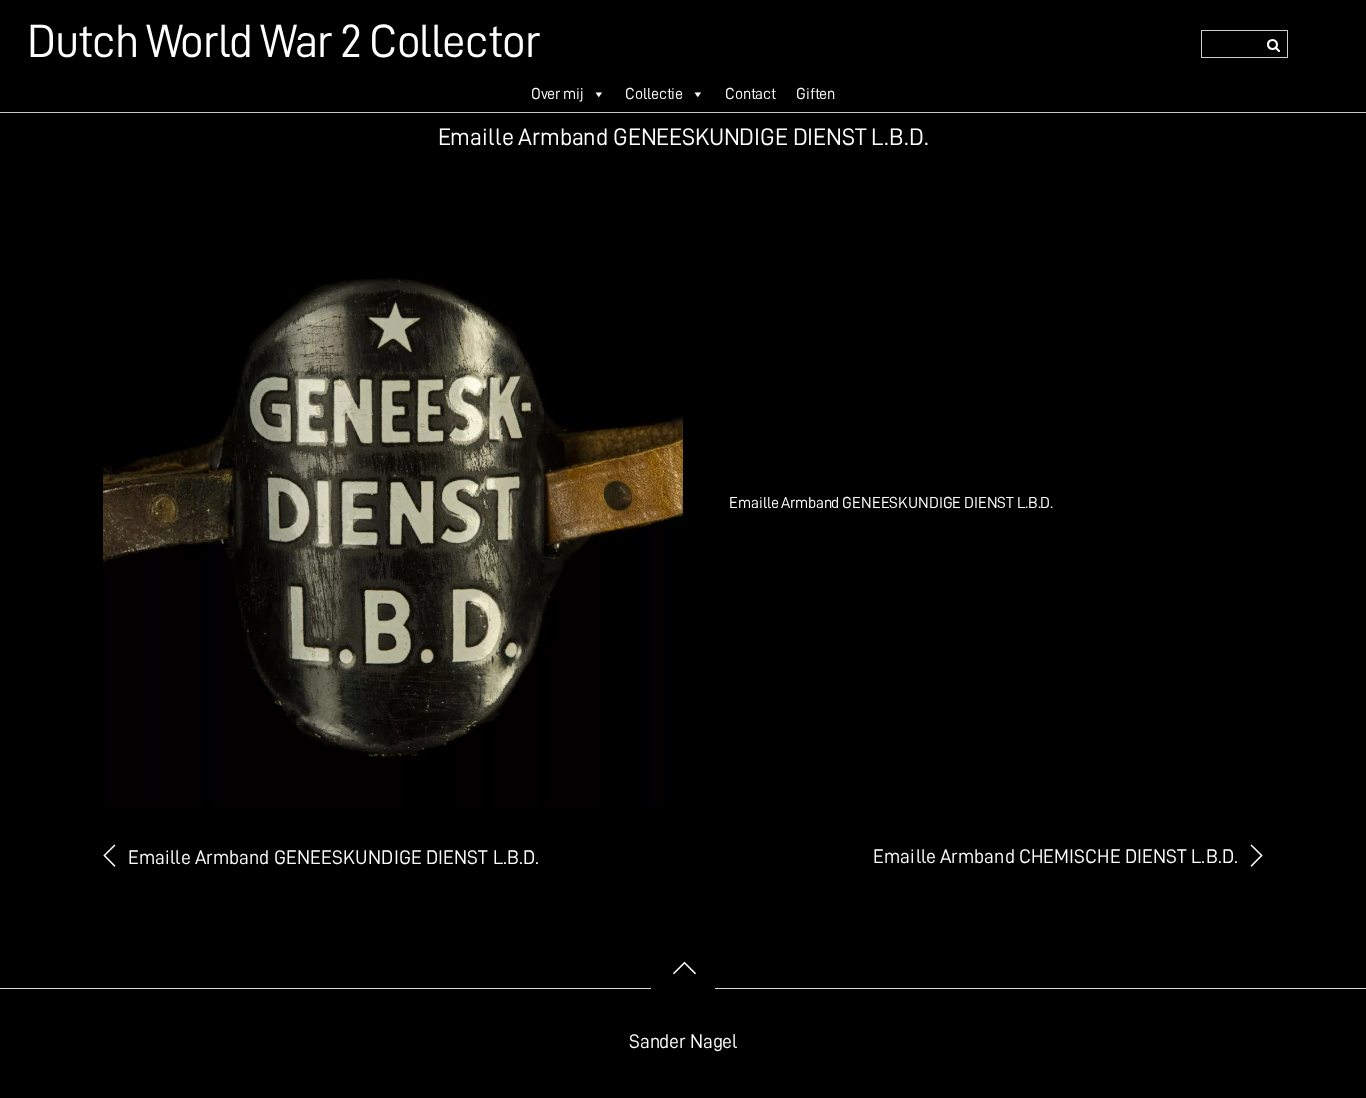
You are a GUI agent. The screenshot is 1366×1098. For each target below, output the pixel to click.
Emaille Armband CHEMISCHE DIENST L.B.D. (1055, 856)
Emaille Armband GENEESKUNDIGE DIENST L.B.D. (333, 857)
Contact (750, 94)
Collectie (654, 94)
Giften (815, 94)
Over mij (557, 94)
